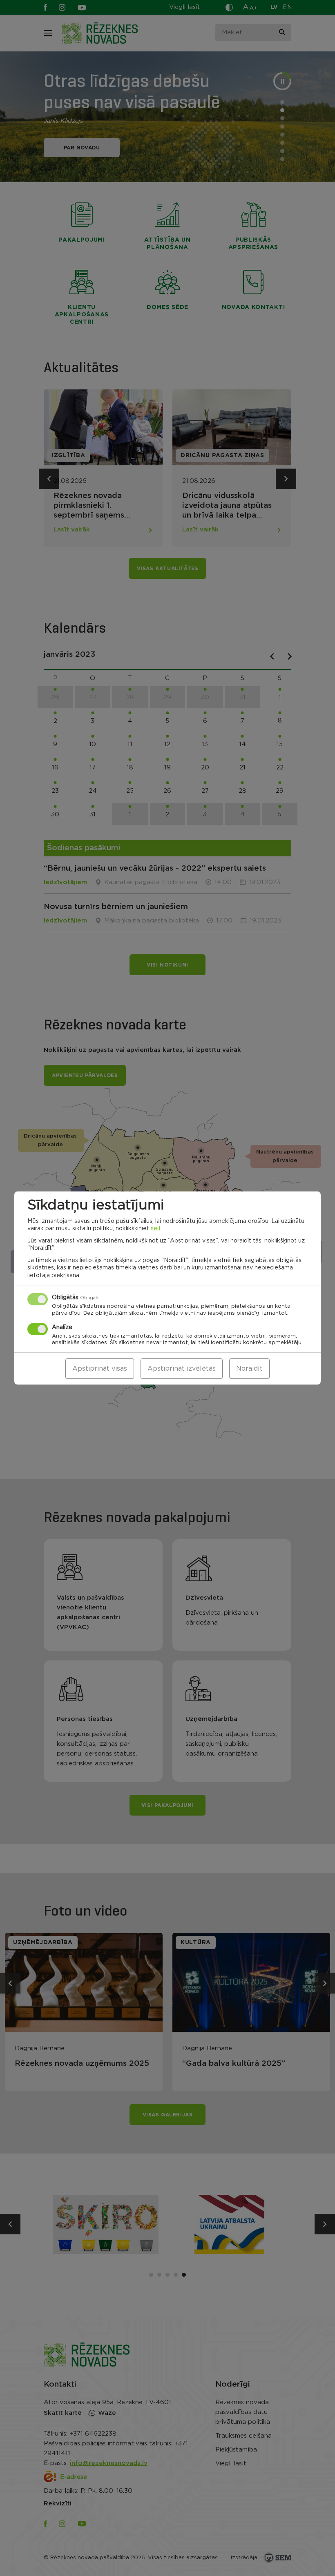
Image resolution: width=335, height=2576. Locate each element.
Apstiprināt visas (100, 1369)
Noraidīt (249, 1369)
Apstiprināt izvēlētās (182, 1369)
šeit (156, 1229)
